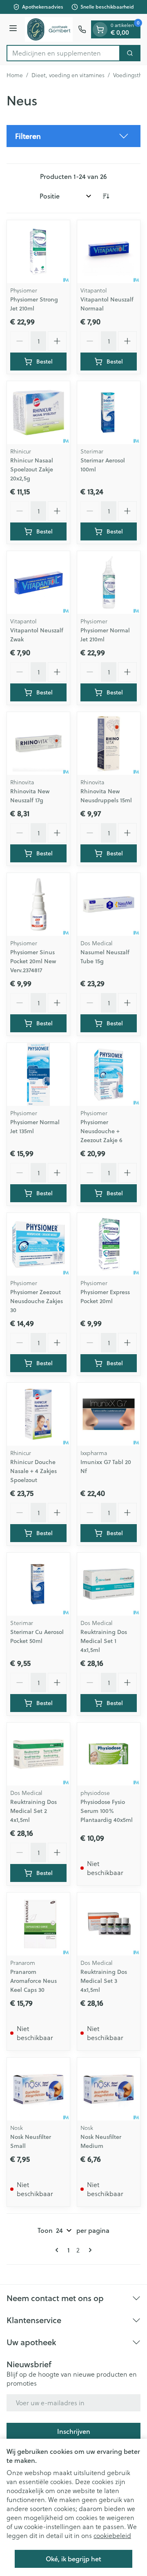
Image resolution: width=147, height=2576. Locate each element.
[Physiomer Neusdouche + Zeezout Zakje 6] (109, 1074)
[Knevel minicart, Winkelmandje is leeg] (100, 29)
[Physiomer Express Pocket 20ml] (109, 1244)
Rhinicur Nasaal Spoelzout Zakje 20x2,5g (32, 469)
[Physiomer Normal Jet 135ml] (38, 1074)
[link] (58, 2250)
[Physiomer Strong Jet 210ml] (38, 252)
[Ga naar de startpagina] (49, 29)
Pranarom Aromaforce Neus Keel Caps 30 (33, 1981)
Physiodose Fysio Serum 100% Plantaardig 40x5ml (107, 1811)
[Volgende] (89, 2250)
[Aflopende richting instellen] (106, 196)
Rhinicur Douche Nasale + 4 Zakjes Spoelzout (33, 1471)
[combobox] (63, 53)
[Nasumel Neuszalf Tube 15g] (109, 904)
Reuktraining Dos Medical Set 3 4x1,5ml (104, 1981)
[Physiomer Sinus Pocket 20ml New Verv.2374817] (38, 904)
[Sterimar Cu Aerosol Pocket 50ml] (38, 1584)
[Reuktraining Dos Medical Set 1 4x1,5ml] (109, 1584)
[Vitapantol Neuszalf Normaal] (109, 252)
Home (15, 75)
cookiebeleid (112, 2535)
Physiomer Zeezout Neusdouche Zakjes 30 (37, 1301)
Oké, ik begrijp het (73, 2559)
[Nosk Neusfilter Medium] (109, 2089)
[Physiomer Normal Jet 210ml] (109, 583)
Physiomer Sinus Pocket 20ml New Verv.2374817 (33, 961)
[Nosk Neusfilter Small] (38, 2089)
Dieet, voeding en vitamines (68, 75)
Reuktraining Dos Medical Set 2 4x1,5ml (33, 1811)
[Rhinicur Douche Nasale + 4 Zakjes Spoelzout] (38, 1414)
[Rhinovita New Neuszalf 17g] (38, 743)
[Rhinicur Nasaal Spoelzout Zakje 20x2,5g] (38, 413)
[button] (73, 136)
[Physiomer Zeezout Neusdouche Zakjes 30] (38, 1244)
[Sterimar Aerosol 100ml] (109, 413)
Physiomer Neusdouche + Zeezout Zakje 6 (101, 1131)
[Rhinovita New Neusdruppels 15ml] (109, 743)
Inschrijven (74, 2431)
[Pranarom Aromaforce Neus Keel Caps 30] (38, 1924)
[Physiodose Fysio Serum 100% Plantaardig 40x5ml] (109, 1754)
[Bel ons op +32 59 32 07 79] (82, 29)
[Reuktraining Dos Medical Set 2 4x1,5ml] (38, 1754)
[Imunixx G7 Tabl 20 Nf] (109, 1414)
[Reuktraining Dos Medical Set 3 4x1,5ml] (109, 1924)
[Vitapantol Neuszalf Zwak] (38, 583)
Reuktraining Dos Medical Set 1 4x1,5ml (104, 1641)
